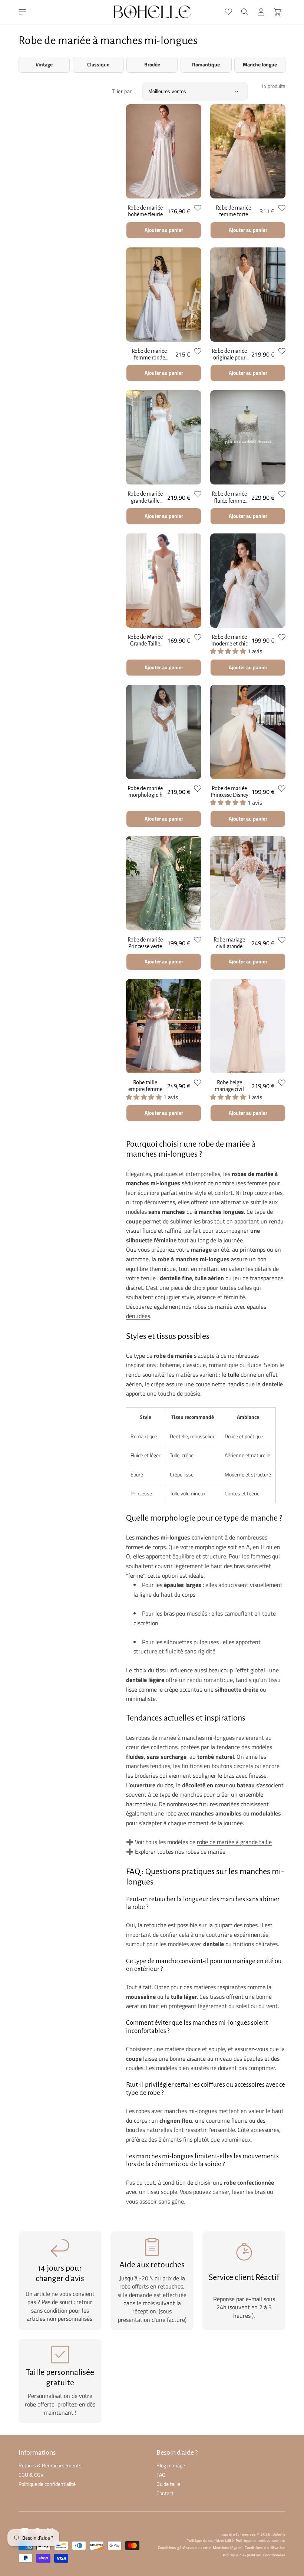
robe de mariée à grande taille (234, 1842)
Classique (98, 65)
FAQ (161, 2475)
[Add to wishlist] (198, 208)
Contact (165, 2493)
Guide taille (168, 2484)
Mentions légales (228, 2548)
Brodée (152, 65)
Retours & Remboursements (50, 2465)
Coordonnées (274, 2555)
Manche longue (260, 65)
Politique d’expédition (242, 2555)
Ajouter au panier (164, 230)
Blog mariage (171, 2465)
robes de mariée (205, 1851)
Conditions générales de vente (184, 2548)
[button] (22, 12)
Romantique (206, 65)
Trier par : (123, 91)
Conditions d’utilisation (265, 2548)
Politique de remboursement (261, 2541)
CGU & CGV (31, 2475)
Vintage (44, 65)
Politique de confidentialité (47, 2484)
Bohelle (279, 2534)
